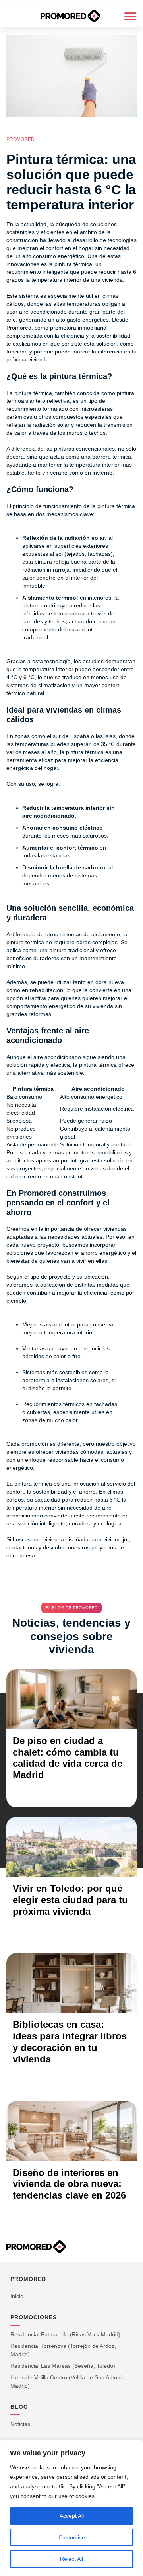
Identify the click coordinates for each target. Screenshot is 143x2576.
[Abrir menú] (130, 16)
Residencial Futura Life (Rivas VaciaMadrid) (65, 2334)
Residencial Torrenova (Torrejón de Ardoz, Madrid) (63, 2350)
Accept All (72, 2516)
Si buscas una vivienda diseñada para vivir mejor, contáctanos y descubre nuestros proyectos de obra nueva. (68, 1547)
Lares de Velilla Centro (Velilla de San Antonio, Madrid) (68, 2382)
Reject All (71, 2559)
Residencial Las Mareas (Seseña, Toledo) (63, 2366)
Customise (72, 2537)
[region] (71, 2508)
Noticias (20, 2424)
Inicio (17, 2296)
